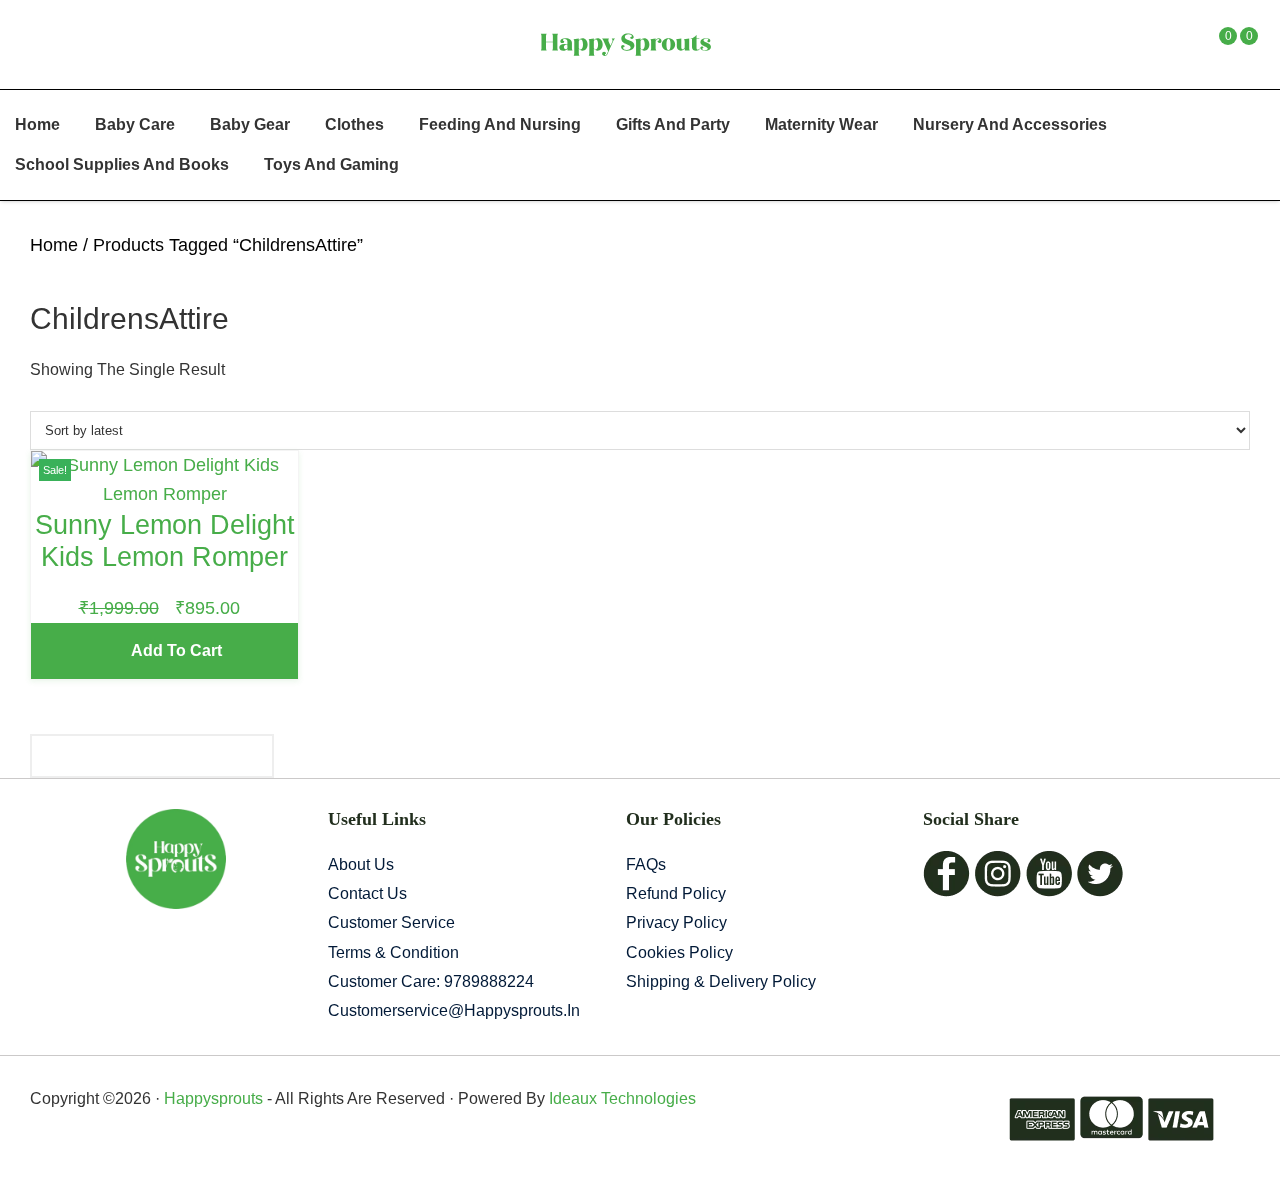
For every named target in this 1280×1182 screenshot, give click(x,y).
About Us (361, 864)
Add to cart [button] (176, 650)
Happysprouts (213, 1098)
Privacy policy (676, 922)
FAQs (646, 864)
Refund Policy (676, 893)
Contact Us (367, 893)
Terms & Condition (393, 952)
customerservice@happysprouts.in (454, 1010)
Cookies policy (679, 952)
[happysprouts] (625, 44)
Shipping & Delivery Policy (721, 981)
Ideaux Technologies (620, 1098)
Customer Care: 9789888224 (431, 981)
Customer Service (391, 922)
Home (54, 245)
